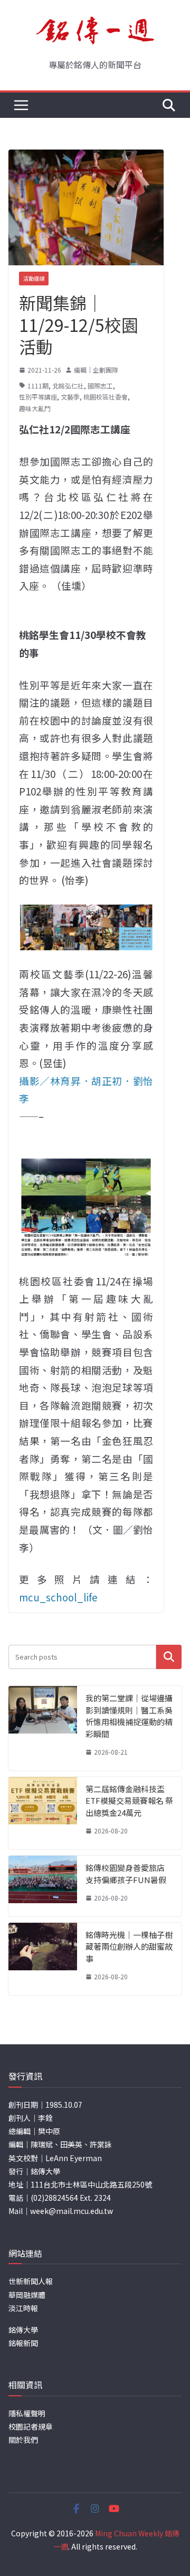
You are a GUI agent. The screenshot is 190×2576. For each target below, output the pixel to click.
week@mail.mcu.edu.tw (72, 2211)
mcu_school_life (58, 1597)
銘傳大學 (23, 2330)
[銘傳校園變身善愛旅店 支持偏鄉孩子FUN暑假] (43, 1886)
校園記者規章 (31, 2426)
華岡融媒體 (27, 2295)
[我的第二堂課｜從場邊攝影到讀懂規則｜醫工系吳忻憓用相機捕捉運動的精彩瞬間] (43, 1728)
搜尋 (169, 1657)
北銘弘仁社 (68, 386)
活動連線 (34, 278)
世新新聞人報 (31, 2281)
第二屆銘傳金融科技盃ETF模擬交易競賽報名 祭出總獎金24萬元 (129, 1801)
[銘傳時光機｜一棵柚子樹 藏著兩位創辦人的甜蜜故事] (43, 1959)
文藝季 (70, 397)
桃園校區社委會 (106, 397)
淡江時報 (23, 2308)
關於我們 (23, 2440)
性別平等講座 (38, 397)
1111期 (38, 386)
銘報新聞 (23, 2343)
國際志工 (100, 386)
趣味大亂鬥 (35, 408)
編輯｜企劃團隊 (96, 370)
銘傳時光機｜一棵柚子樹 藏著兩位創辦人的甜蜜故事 (129, 1947)
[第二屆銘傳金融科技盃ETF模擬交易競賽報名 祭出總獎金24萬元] (43, 1813)
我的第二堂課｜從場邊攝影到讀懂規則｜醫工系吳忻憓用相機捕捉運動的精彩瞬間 (129, 1716)
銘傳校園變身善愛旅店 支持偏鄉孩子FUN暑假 (126, 1874)
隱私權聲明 (27, 2413)
